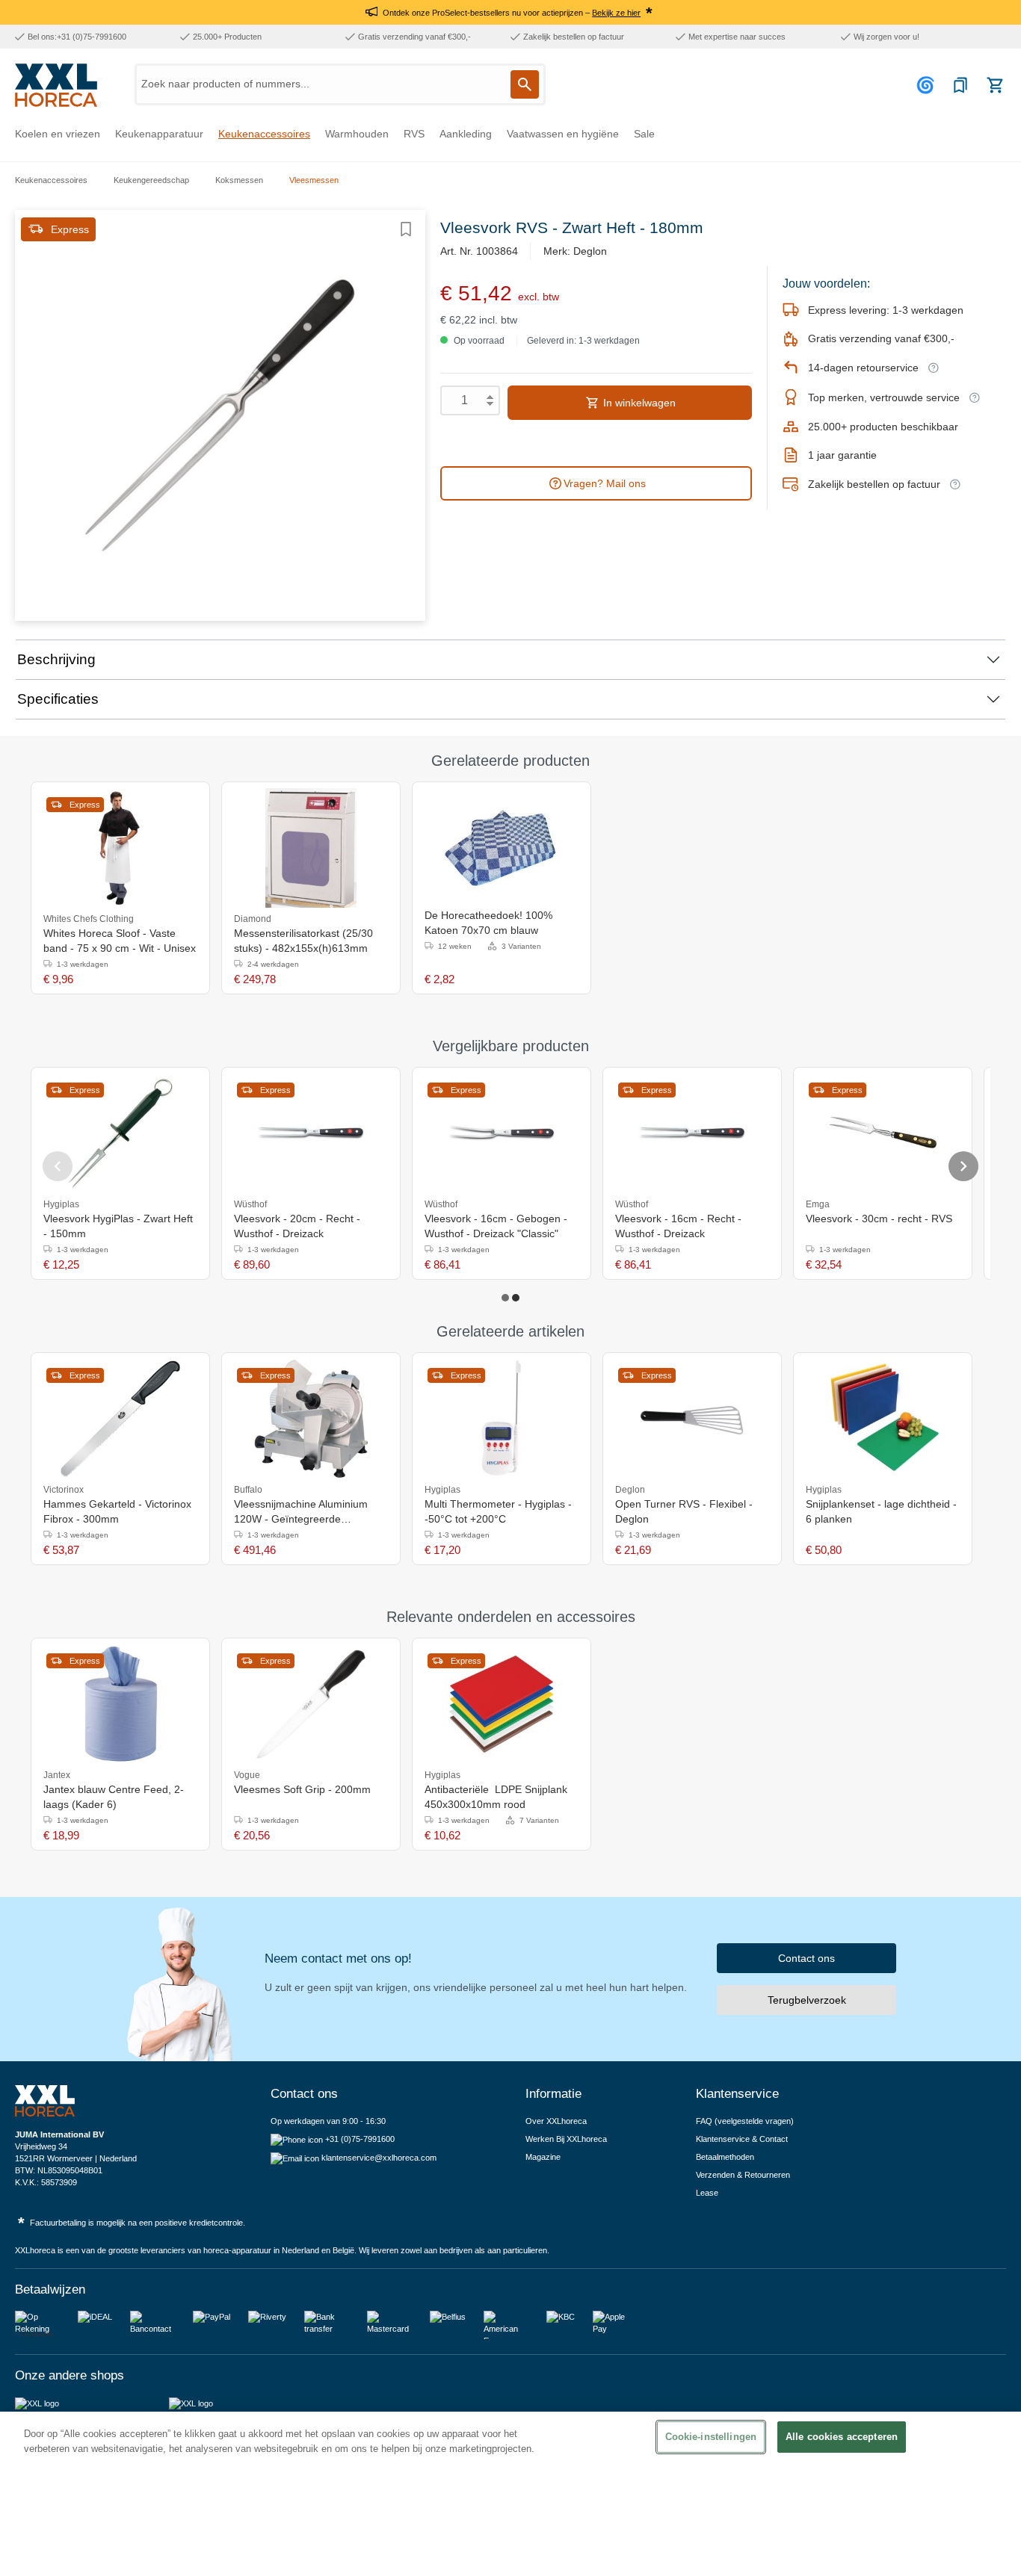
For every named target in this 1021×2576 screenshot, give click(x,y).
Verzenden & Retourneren (743, 2175)
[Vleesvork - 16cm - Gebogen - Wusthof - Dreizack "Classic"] (502, 1133)
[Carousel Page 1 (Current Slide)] (505, 1298)
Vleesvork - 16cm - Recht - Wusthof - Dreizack (678, 1226)
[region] (510, 2494)
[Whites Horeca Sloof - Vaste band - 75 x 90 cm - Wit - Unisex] (120, 848)
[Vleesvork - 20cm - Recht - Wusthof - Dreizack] (311, 1133)
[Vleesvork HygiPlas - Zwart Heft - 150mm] (120, 1133)
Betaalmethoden (725, 2157)
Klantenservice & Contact (742, 2139)
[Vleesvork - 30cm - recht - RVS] (883, 1133)
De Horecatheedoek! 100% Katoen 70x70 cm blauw (488, 923)
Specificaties (58, 699)
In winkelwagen (638, 403)
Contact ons (806, 1958)
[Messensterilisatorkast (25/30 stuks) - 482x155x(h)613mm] (311, 848)
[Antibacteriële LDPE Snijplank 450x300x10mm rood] (502, 1704)
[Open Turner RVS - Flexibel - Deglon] (692, 1419)
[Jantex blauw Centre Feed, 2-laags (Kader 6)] (120, 1704)
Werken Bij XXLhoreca (566, 2139)
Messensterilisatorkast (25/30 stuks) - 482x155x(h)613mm (303, 941)
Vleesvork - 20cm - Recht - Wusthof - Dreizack (297, 1226)
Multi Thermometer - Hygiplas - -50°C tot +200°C (498, 1511)
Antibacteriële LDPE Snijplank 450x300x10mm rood (496, 1797)
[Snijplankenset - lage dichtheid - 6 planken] (883, 1419)
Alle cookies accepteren (842, 2437)
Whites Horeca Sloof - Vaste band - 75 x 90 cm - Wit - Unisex (120, 941)
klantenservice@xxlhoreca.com (379, 2158)
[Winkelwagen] (995, 85)
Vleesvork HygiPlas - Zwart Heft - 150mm (118, 1226)
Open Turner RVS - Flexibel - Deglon (684, 1511)
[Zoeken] (525, 84)
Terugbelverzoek (807, 2000)
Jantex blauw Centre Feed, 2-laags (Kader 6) (114, 1797)
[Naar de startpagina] (56, 85)
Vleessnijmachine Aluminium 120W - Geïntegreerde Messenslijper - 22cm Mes (301, 1512)
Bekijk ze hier (616, 13)
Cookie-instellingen (711, 2437)
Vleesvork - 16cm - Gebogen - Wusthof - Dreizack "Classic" (496, 1226)
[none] (572, 1774)
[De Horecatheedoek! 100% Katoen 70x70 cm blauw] (502, 848)
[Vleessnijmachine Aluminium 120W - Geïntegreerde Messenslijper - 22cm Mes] (311, 1419)
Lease (707, 2193)
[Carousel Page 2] (516, 1298)
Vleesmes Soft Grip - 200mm (302, 1789)
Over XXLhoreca (556, 2121)
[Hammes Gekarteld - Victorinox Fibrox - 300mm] (120, 1419)
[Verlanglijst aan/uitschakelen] (406, 229)
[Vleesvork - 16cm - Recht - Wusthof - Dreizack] (692, 1133)
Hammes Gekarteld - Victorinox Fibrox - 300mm (117, 1511)
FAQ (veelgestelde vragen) (745, 2121)
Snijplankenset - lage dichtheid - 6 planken (881, 1511)
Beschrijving (56, 659)
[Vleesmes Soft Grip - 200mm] (311, 1704)
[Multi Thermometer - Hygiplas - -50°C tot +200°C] (502, 1419)
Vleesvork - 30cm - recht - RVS (879, 1219)
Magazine (543, 2157)
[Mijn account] (928, 85)
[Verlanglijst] (960, 85)
